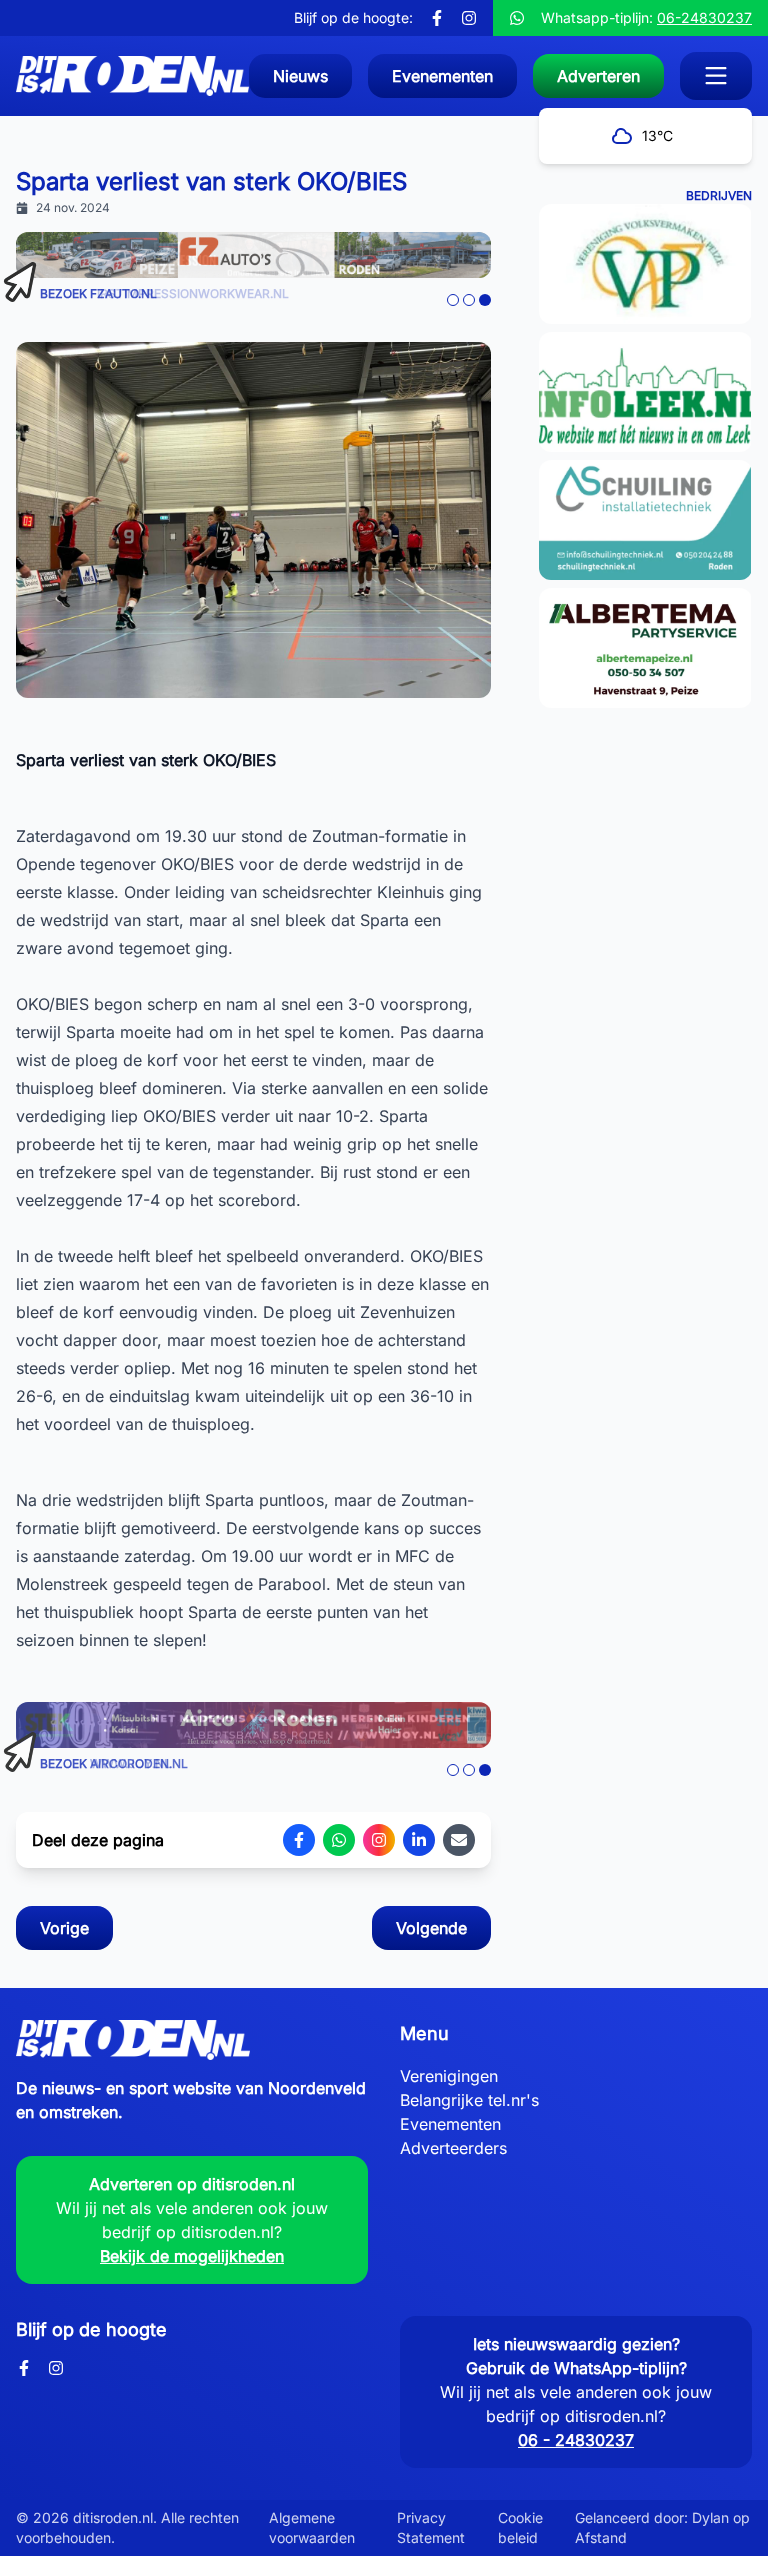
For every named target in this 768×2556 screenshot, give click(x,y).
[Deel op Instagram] (379, 1840)
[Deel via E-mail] (459, 1840)
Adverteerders (453, 2148)
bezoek (98, 293)
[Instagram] (469, 18)
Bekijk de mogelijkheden (192, 2256)
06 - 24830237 (576, 2440)
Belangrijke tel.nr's (469, 2100)
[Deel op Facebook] (299, 1840)
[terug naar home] (132, 76)
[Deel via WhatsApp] (339, 1840)
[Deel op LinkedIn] (419, 1840)
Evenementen (450, 2124)
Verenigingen (449, 2076)
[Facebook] (437, 18)
